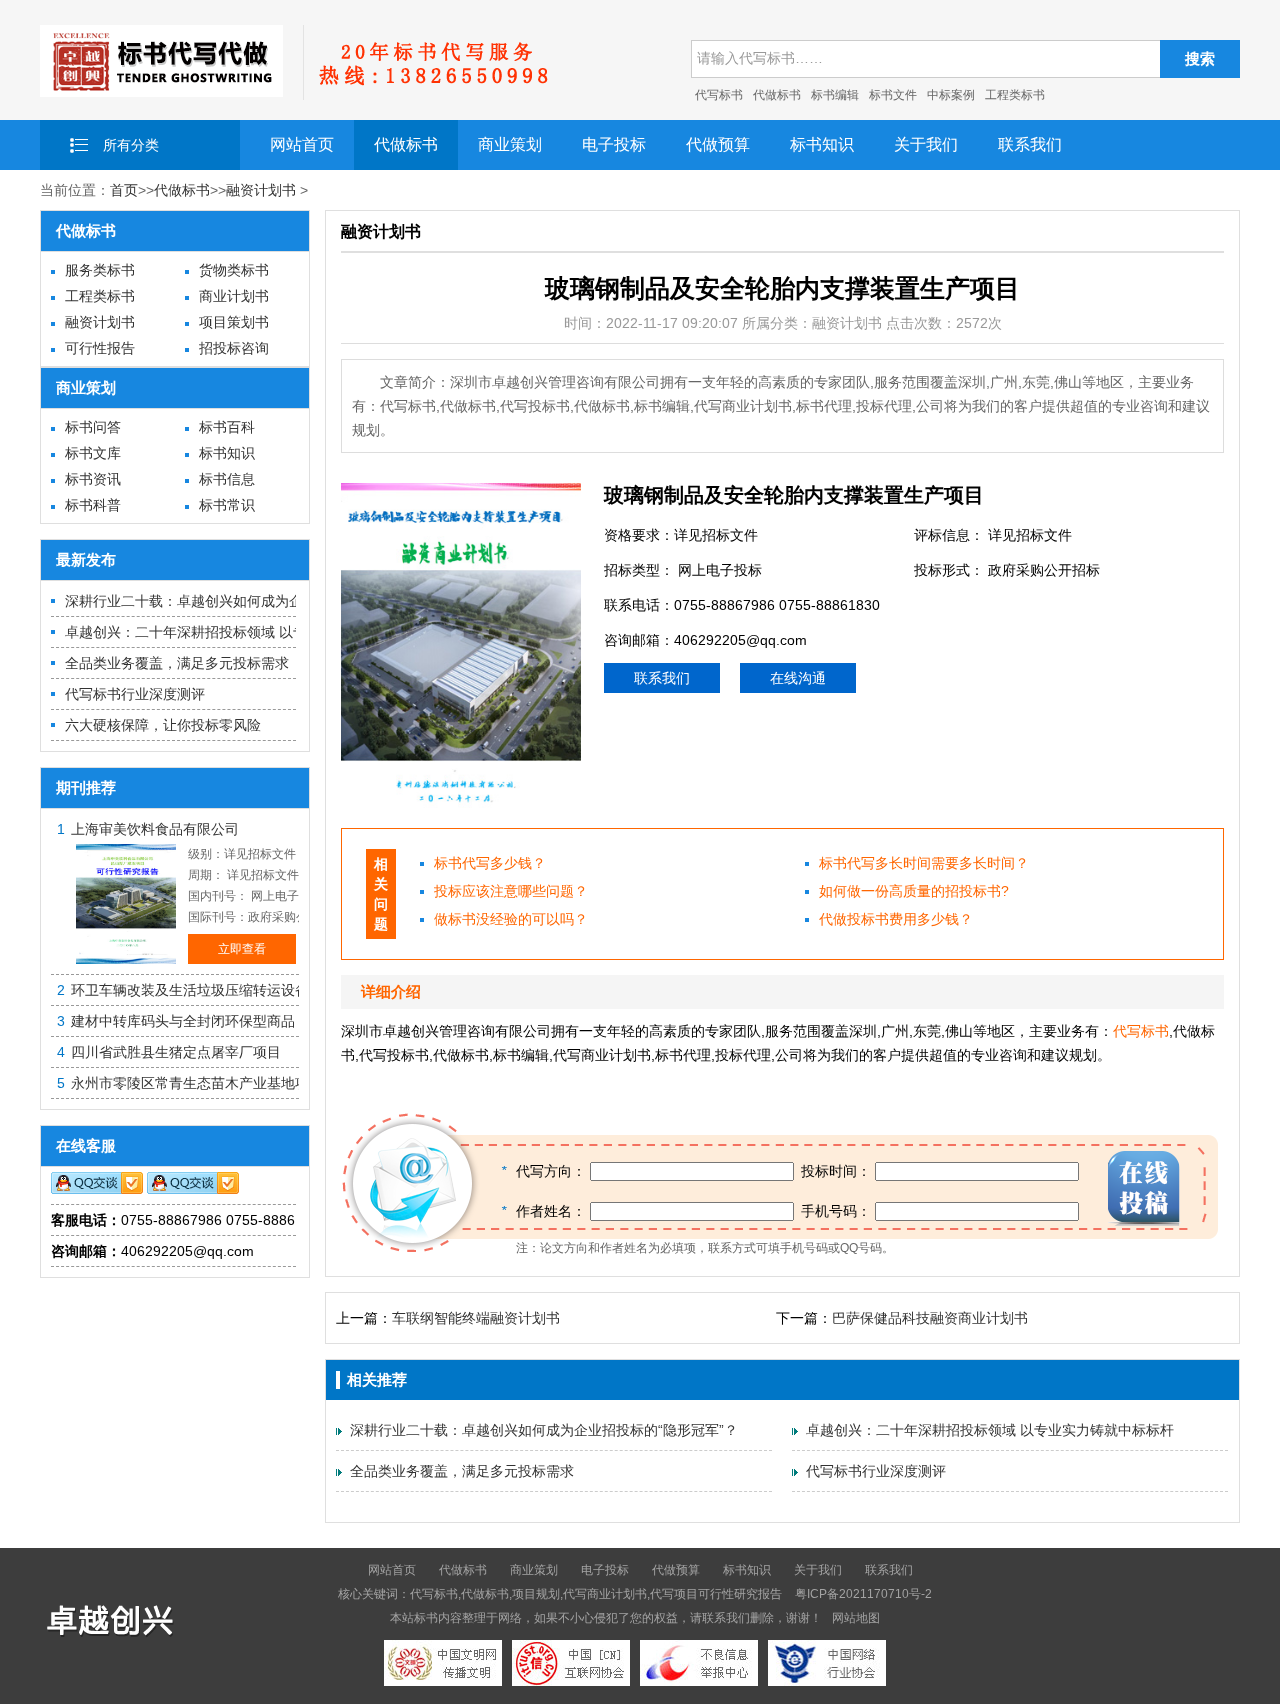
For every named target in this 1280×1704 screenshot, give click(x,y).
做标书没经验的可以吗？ (511, 919)
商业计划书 (234, 296)
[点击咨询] (97, 1189)
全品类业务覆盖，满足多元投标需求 (177, 663)
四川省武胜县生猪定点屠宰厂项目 (176, 1052)
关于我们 (926, 144)
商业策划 (510, 144)
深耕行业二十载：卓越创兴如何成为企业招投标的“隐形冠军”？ (259, 601)
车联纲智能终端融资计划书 (476, 1318)
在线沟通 (798, 678)
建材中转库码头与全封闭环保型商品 (183, 1021)
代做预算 (718, 144)
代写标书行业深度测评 (135, 694)
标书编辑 (835, 95)
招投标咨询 (234, 348)
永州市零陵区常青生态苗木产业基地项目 (197, 1083)
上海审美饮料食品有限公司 (155, 829)
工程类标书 (1015, 95)
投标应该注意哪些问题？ (511, 891)
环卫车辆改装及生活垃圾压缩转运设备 (190, 990)
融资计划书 (261, 190)
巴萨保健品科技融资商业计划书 (930, 1318)
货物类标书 (234, 270)
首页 (124, 190)
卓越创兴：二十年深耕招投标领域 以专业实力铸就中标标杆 (249, 632)
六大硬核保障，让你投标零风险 (163, 725)
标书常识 (227, 505)
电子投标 (614, 144)
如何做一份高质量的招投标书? (914, 891)
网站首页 (302, 144)
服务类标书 (100, 270)
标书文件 (893, 95)
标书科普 (93, 505)
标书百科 (227, 427)
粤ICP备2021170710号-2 (863, 1594)
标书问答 (93, 427)
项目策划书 (234, 322)
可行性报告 (100, 348)
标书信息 (227, 479)
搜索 (1200, 58)
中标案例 (951, 95)
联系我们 (1030, 144)
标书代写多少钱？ (490, 863)
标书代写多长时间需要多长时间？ (924, 863)
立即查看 (242, 949)
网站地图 (856, 1618)
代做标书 (777, 95)
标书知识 (822, 144)
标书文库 (93, 453)
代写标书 (719, 95)
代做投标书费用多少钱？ (896, 919)
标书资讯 (93, 479)
